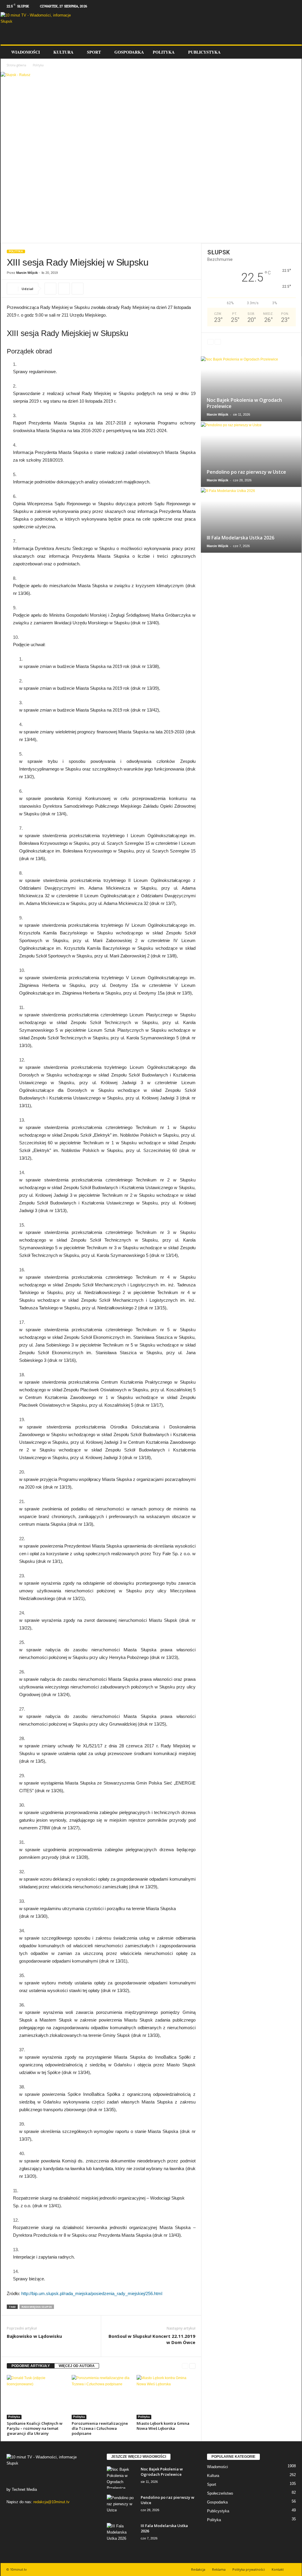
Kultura (63, 52)
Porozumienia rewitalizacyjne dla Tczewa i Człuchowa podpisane (100, 2428)
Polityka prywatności (249, 2569)
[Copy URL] (50, 289)
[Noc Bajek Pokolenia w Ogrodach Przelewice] (251, 389)
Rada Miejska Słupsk (37, 2307)
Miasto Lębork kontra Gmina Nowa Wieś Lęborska (163, 2426)
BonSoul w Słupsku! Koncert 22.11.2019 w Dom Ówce (152, 2339)
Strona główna (16, 65)
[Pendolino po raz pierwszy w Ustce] (251, 455)
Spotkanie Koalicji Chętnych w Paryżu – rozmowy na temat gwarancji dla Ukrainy (35, 2428)
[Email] (78, 289)
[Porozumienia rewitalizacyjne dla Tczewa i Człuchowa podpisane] (101, 2397)
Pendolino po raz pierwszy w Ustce (246, 472)
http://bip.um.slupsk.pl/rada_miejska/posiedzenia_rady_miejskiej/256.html (92, 2293)
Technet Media (24, 2489)
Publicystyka (204, 52)
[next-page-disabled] (218, 342)
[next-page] (192, 2366)
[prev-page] (185, 2366)
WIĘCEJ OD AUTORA (77, 2366)
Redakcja (198, 2569)
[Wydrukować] (64, 289)
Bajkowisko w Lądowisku (34, 2336)
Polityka (164, 52)
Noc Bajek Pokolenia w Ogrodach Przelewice (244, 403)
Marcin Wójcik (27, 273)
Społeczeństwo (220, 2493)
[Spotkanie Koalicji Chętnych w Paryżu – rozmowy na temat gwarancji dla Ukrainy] (36, 2397)
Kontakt (278, 2569)
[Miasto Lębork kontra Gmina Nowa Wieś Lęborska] (166, 2397)
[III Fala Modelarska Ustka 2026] (251, 520)
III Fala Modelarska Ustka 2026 (241, 538)
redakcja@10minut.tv (51, 2502)
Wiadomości (26, 52)
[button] (293, 52)
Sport (94, 52)
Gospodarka (129, 52)
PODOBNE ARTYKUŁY (31, 2366)
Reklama (219, 2569)
